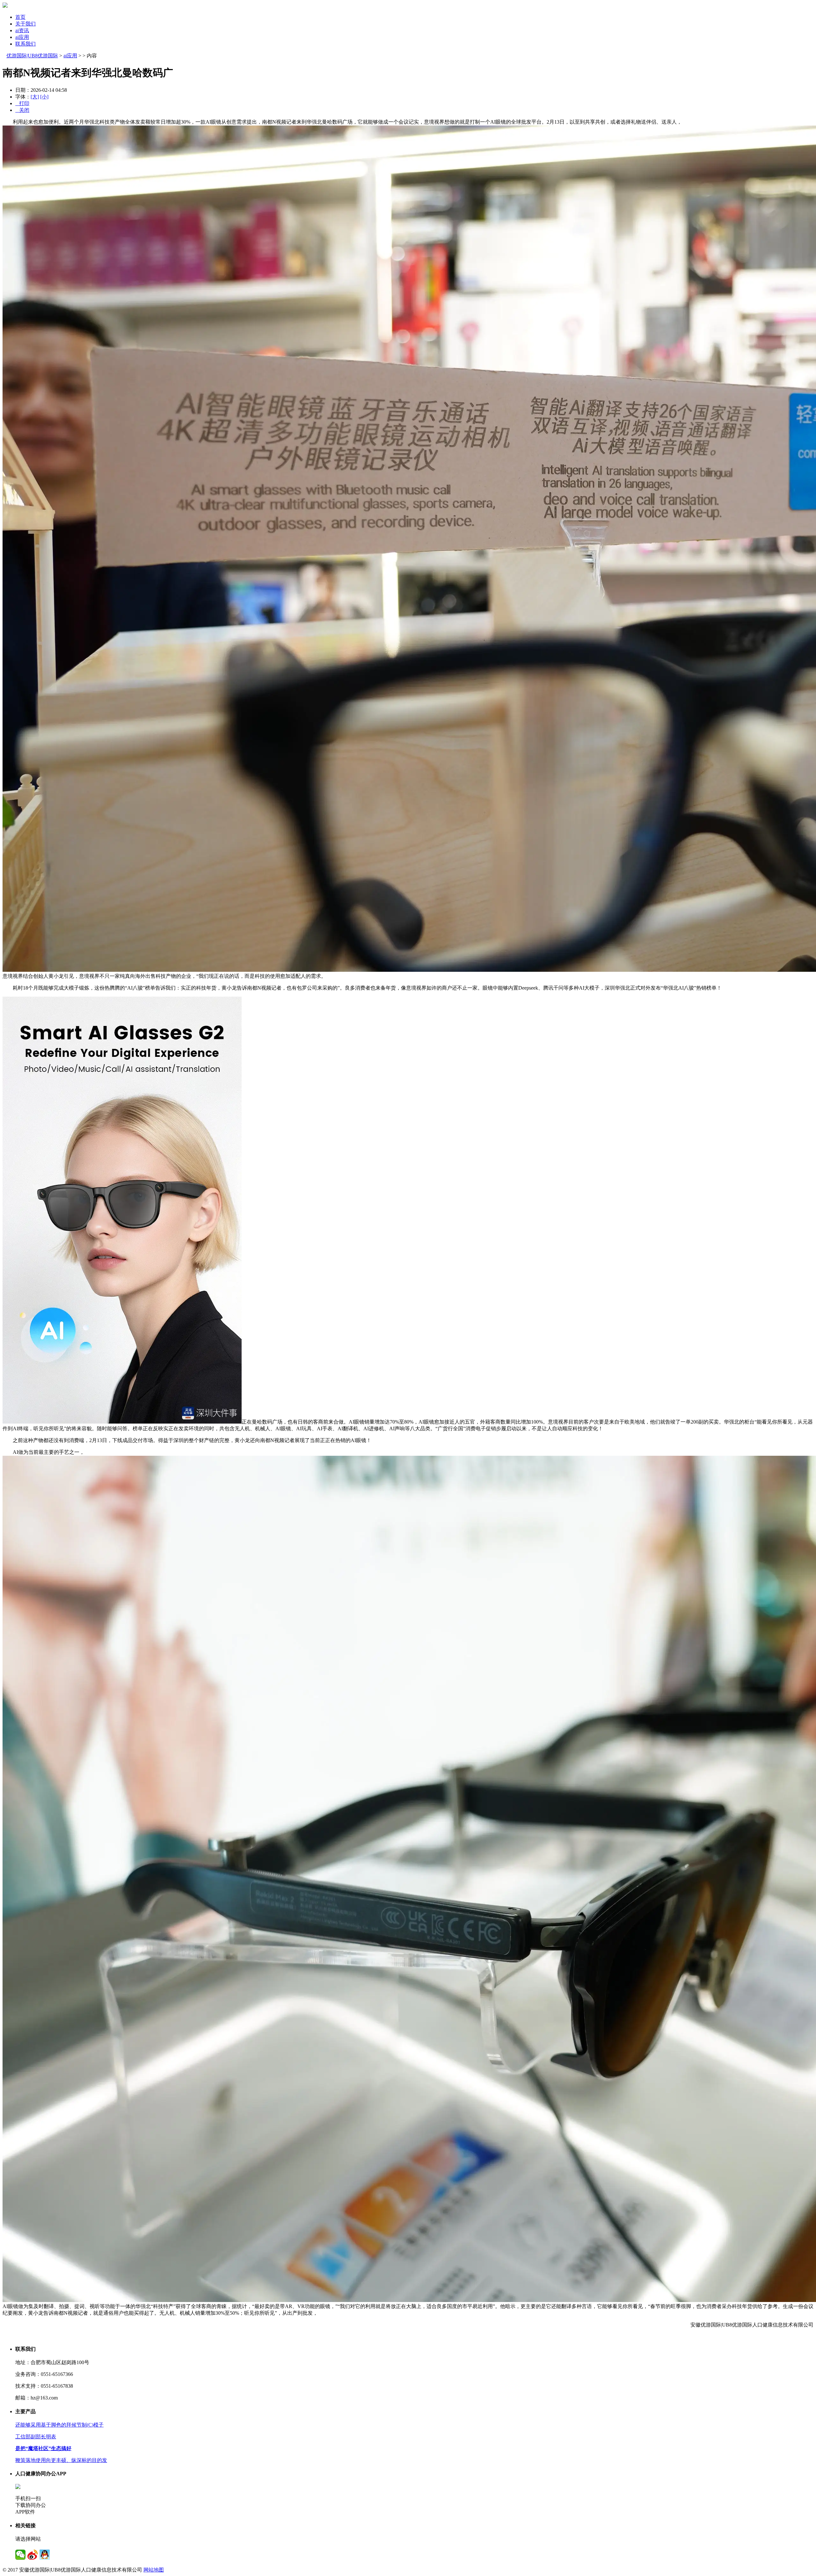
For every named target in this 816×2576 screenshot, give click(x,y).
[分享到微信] (20, 2555)
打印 (22, 103)
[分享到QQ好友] (45, 2555)
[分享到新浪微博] (33, 2555)
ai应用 (22, 37)
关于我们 (25, 24)
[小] (44, 97)
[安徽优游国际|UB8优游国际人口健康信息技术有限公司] (5, 6)
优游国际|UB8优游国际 (32, 56)
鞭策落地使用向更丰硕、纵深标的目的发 (61, 2460)
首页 (20, 17)
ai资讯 (22, 30)
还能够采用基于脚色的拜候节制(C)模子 (59, 2425)
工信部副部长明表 (36, 2437)
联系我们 (25, 44)
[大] (35, 97)
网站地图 (154, 2570)
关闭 (22, 110)
